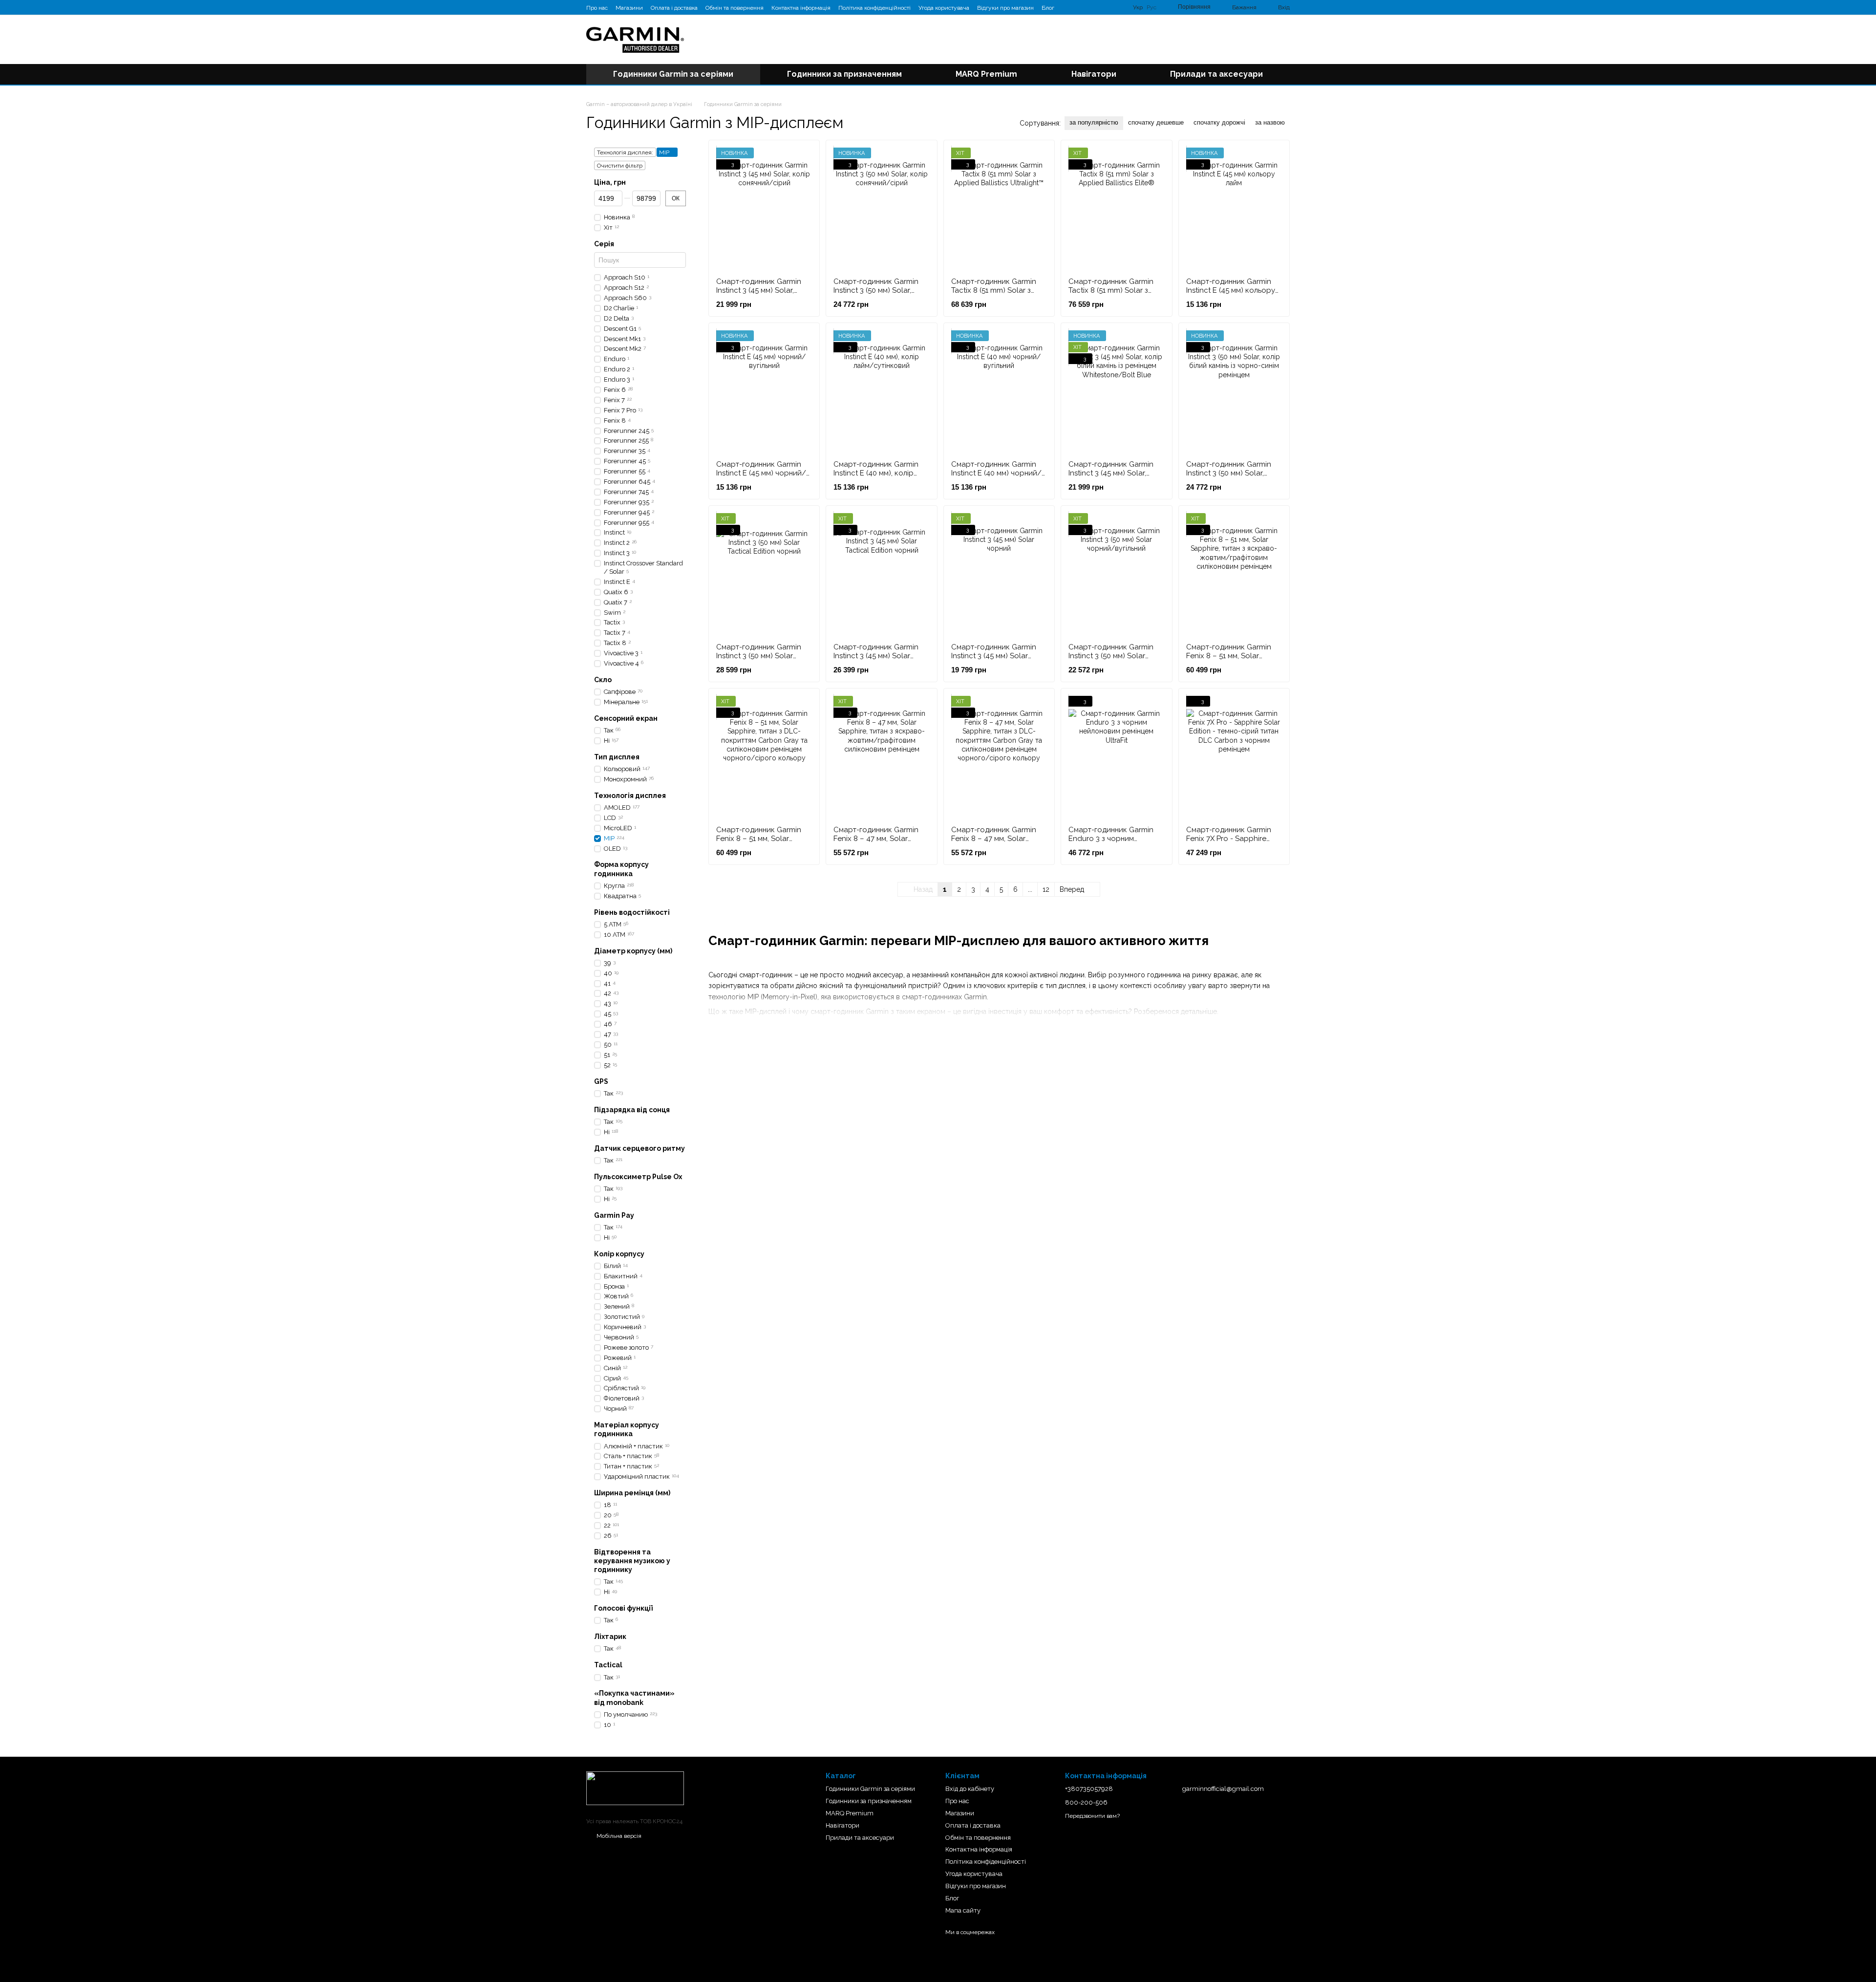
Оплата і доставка (674, 8)
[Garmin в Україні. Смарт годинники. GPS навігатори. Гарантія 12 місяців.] (635, 1788)
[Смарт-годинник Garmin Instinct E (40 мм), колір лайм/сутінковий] (881, 391)
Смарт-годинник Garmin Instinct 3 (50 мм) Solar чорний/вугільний (1111, 656)
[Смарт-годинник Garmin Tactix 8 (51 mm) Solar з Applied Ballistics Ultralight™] (999, 209)
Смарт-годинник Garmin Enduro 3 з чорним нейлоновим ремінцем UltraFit (1111, 843)
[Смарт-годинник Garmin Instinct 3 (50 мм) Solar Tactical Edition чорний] (764, 574)
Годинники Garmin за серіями (673, 74)
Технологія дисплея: (625, 152)
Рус (1151, 7)
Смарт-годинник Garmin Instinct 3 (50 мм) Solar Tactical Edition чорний (759, 656)
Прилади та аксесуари (1216, 74)
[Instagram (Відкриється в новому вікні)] (1068, 7)
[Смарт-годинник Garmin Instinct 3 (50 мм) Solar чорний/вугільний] (1116, 574)
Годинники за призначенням (844, 74)
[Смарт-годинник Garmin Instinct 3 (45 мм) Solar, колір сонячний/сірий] (764, 209)
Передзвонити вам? (1092, 1816)
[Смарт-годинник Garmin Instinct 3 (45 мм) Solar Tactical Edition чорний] (881, 574)
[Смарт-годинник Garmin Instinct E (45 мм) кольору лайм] (1234, 209)
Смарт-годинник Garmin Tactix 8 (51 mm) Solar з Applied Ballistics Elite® (1111, 290)
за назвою (1270, 122)
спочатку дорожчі (1219, 122)
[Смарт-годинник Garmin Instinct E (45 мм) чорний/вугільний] (764, 391)
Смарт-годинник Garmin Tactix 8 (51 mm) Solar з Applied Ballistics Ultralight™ (994, 295)
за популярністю (1094, 122)
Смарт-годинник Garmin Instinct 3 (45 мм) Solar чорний (994, 656)
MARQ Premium (986, 74)
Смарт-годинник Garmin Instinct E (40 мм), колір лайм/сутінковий (876, 473)
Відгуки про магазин (1005, 8)
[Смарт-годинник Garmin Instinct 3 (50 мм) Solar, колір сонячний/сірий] (881, 209)
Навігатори (1094, 74)
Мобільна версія (618, 1836)
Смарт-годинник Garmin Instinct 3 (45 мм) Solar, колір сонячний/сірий (759, 290)
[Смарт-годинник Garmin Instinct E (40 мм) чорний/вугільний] (999, 391)
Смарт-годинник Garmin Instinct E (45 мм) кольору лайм (1231, 290)
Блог (1048, 8)
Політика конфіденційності (874, 8)
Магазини (629, 8)
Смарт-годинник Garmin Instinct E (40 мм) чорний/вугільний (996, 473)
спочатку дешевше (1156, 122)
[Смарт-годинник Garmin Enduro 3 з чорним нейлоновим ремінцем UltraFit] (1116, 757)
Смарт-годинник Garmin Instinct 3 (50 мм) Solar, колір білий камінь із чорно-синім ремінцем (1229, 477)
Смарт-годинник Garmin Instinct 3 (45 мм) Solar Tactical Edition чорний (876, 656)
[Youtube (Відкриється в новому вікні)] (1091, 7)
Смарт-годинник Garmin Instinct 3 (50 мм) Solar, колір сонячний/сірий (876, 290)
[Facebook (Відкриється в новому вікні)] (1080, 7)
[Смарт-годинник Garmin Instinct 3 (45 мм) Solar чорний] (999, 574)
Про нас (597, 8)
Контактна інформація (801, 8)
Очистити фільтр (620, 166)
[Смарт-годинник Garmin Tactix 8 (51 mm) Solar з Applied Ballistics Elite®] (1116, 209)
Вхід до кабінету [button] (970, 1789)
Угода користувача (944, 8)
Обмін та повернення (735, 8)
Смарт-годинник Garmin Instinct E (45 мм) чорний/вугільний (761, 473)
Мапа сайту (963, 1910)
